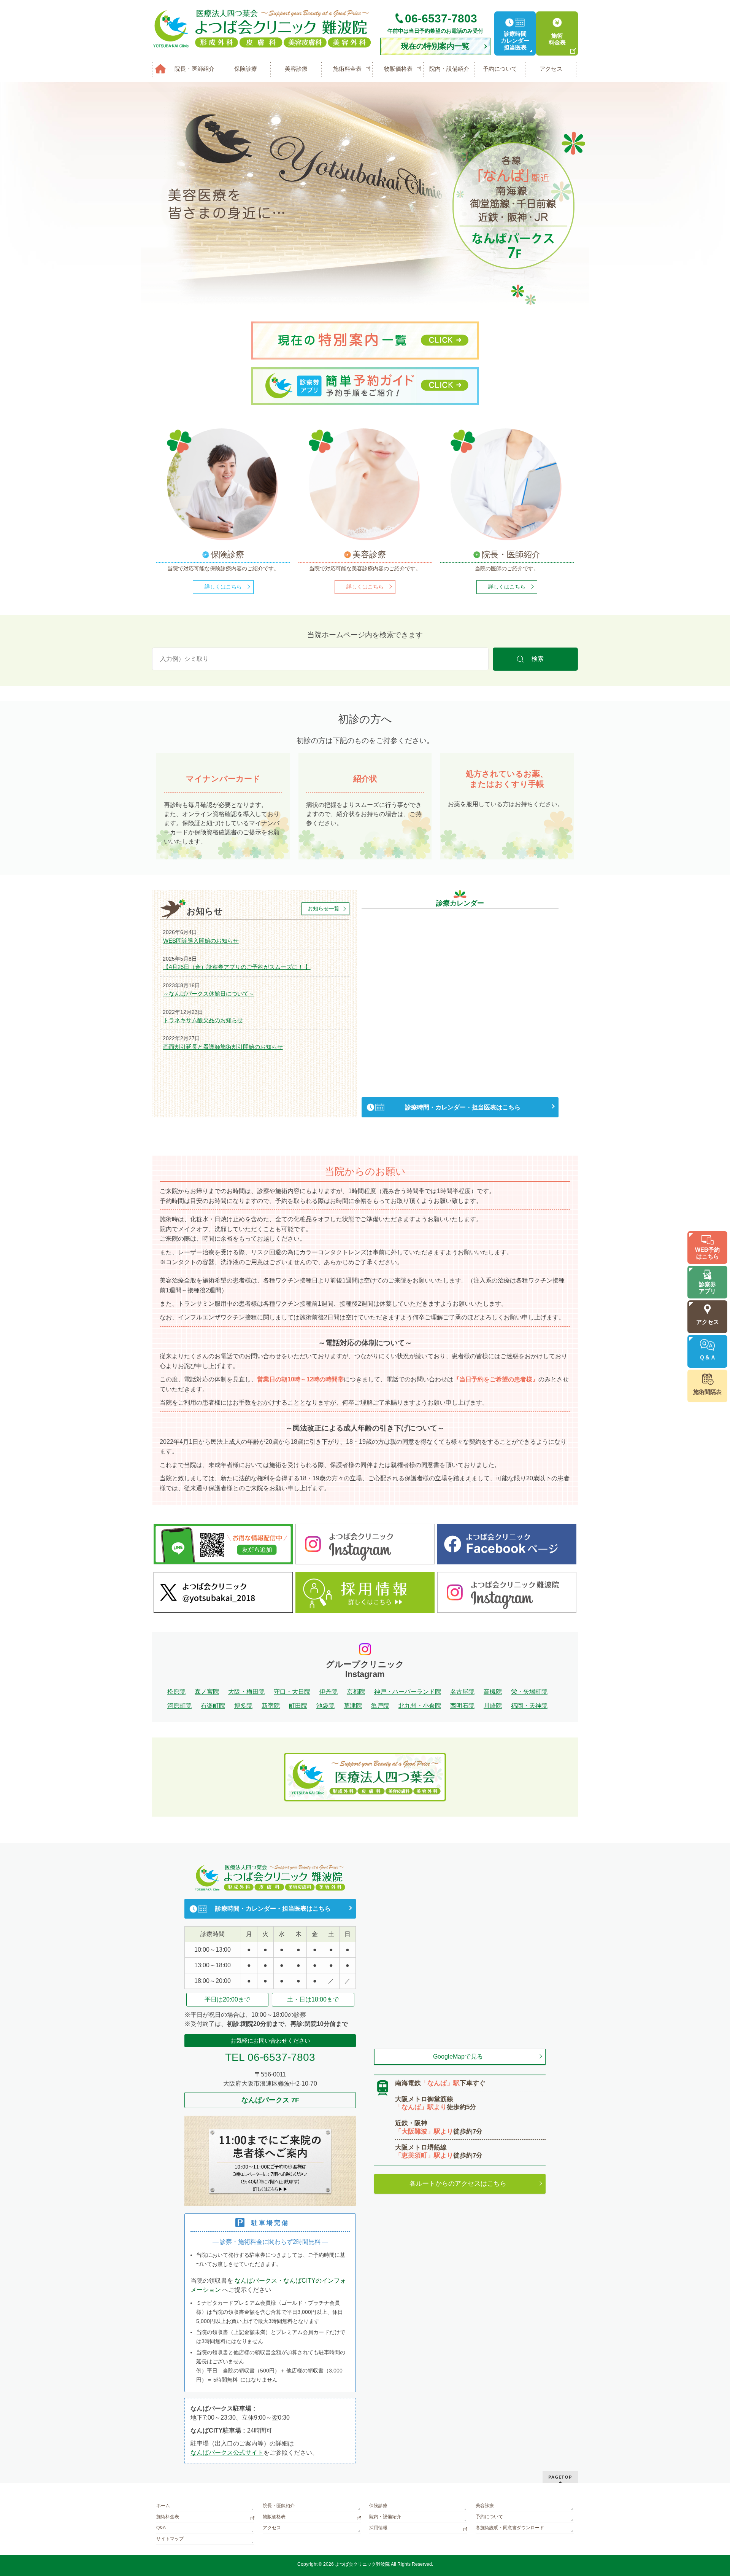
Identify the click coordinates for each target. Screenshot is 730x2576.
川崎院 (493, 1706)
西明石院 (462, 1706)
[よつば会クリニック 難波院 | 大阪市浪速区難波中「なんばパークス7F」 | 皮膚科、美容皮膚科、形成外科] (262, 40)
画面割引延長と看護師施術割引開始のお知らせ (223, 1047)
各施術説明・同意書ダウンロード (510, 2528)
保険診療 (378, 2506)
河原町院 (179, 1706)
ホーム (163, 2506)
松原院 (176, 1692)
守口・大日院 (292, 1692)
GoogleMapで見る (458, 2057)
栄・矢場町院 (529, 1692)
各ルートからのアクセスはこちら (458, 2184)
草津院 (353, 1706)
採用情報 (378, 2528)
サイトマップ (170, 2539)
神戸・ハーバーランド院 (408, 1692)
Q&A (161, 2528)
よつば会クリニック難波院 (362, 2564)
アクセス (272, 2528)
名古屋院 (462, 1692)
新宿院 (271, 1706)
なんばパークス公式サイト (227, 2453)
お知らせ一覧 (324, 909)
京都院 (356, 1692)
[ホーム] (161, 69)
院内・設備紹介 (385, 2517)
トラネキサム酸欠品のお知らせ (203, 1020)
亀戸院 (380, 1706)
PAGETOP (560, 2477)
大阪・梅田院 (246, 1692)
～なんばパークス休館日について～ (209, 994)
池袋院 (325, 1706)
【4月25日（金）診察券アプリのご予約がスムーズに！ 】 (237, 967)
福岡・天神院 (529, 1706)
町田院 (298, 1706)
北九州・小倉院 (420, 1706)
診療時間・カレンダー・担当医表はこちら (463, 1107)
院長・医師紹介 (279, 2506)
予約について (489, 2517)
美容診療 (485, 2506)
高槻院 (493, 1692)
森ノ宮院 (207, 1692)
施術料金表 (168, 2517)
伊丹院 (328, 1692)
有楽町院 (213, 1706)
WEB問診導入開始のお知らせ (201, 941)
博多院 (243, 1706)
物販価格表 (274, 2517)
